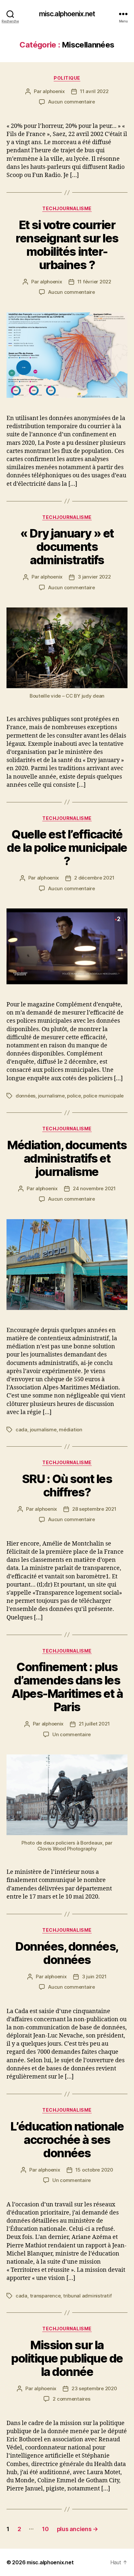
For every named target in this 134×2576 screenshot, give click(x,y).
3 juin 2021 (94, 1976)
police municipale (103, 1096)
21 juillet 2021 (94, 1724)
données (26, 1096)
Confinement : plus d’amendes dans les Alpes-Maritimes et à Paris (67, 1687)
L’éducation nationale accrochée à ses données (67, 2140)
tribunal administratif (87, 2296)
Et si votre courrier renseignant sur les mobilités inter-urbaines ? (67, 245)
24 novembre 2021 (94, 1188)
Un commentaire (72, 1734)
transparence (45, 2296)
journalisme (51, 1096)
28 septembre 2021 (94, 1509)
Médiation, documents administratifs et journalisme (67, 1158)
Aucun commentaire (72, 102)
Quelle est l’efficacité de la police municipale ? (67, 848)
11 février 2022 (94, 282)
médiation (71, 1430)
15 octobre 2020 (94, 2170)
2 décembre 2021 (94, 878)
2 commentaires (71, 2399)
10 (45, 2529)
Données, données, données (67, 1953)
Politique (67, 78)
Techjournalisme (67, 208)
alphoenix (54, 91)
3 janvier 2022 (94, 577)
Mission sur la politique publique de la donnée (67, 2358)
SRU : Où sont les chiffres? (67, 1486)
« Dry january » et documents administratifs (67, 547)
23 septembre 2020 (94, 2388)
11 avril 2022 (94, 91)
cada (21, 1430)
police (74, 1096)
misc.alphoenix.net (67, 14)
